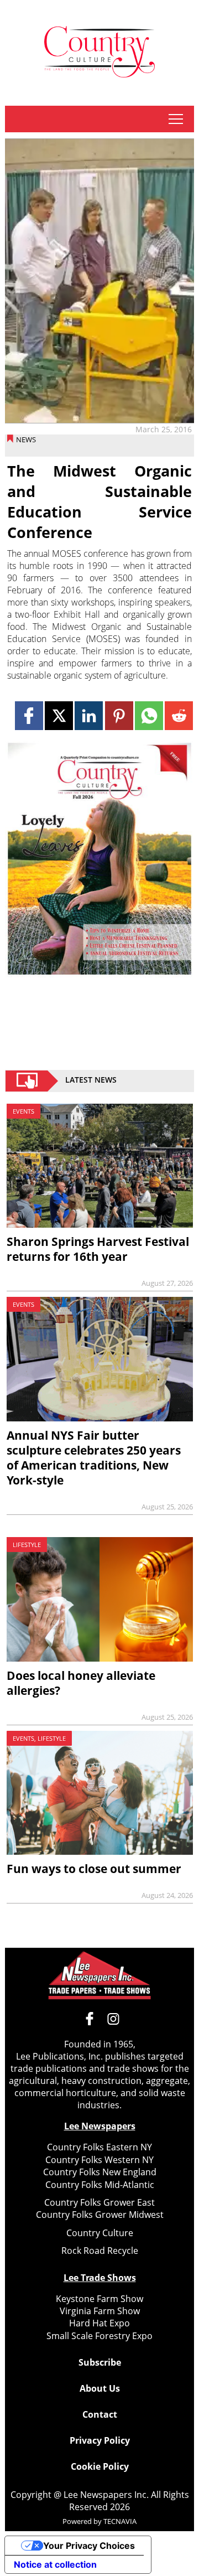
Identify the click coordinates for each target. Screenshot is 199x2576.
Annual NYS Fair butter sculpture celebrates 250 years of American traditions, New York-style (94, 1458)
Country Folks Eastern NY (99, 2147)
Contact (100, 2414)
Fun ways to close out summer (94, 1869)
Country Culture (100, 2233)
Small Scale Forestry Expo (99, 2336)
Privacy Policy (100, 2440)
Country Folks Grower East (99, 2202)
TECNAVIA (120, 2521)
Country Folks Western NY (99, 2160)
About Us (100, 2388)
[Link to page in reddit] (179, 715)
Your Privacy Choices (89, 2546)
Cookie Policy (100, 2466)
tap (176, 119)
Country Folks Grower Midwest (100, 2215)
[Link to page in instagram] (113, 2019)
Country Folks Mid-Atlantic (100, 2185)
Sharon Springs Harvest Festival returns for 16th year (98, 1249)
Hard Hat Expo (99, 2323)
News (26, 439)
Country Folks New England (100, 2172)
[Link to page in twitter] (59, 715)
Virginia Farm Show (100, 2311)
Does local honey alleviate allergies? (81, 1683)
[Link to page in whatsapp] (149, 715)
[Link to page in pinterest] (119, 715)
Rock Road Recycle (100, 2251)
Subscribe (100, 2362)
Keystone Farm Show (99, 2299)
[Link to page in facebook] (29, 715)
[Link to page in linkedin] (89, 715)
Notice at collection (55, 2564)
